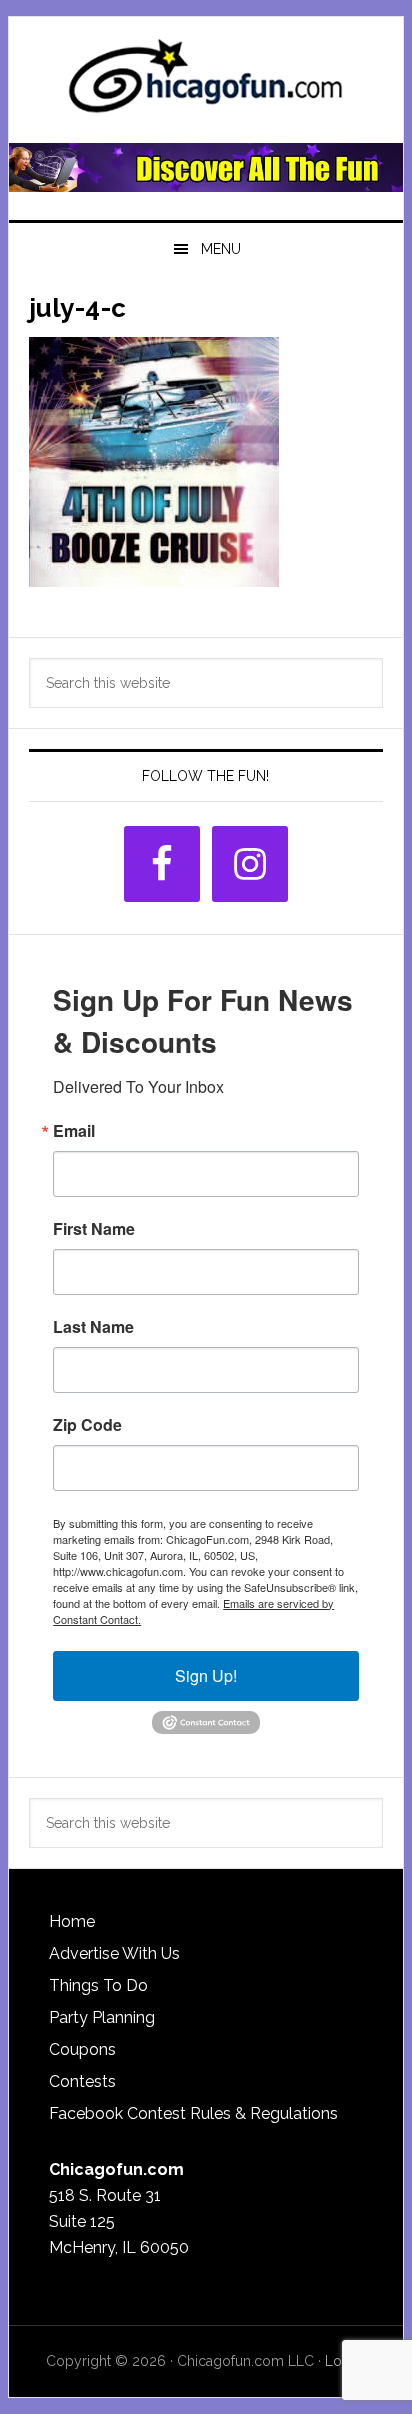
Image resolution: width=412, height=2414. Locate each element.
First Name (94, 1229)
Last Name (93, 1327)
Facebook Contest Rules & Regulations (193, 2113)
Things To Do (98, 1985)
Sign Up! (206, 1675)
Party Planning (102, 2017)
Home (72, 1921)
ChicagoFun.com (206, 82)
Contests (82, 2081)
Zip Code (87, 1425)
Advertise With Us (114, 1953)
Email (74, 1131)
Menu (221, 249)
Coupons (82, 2049)
